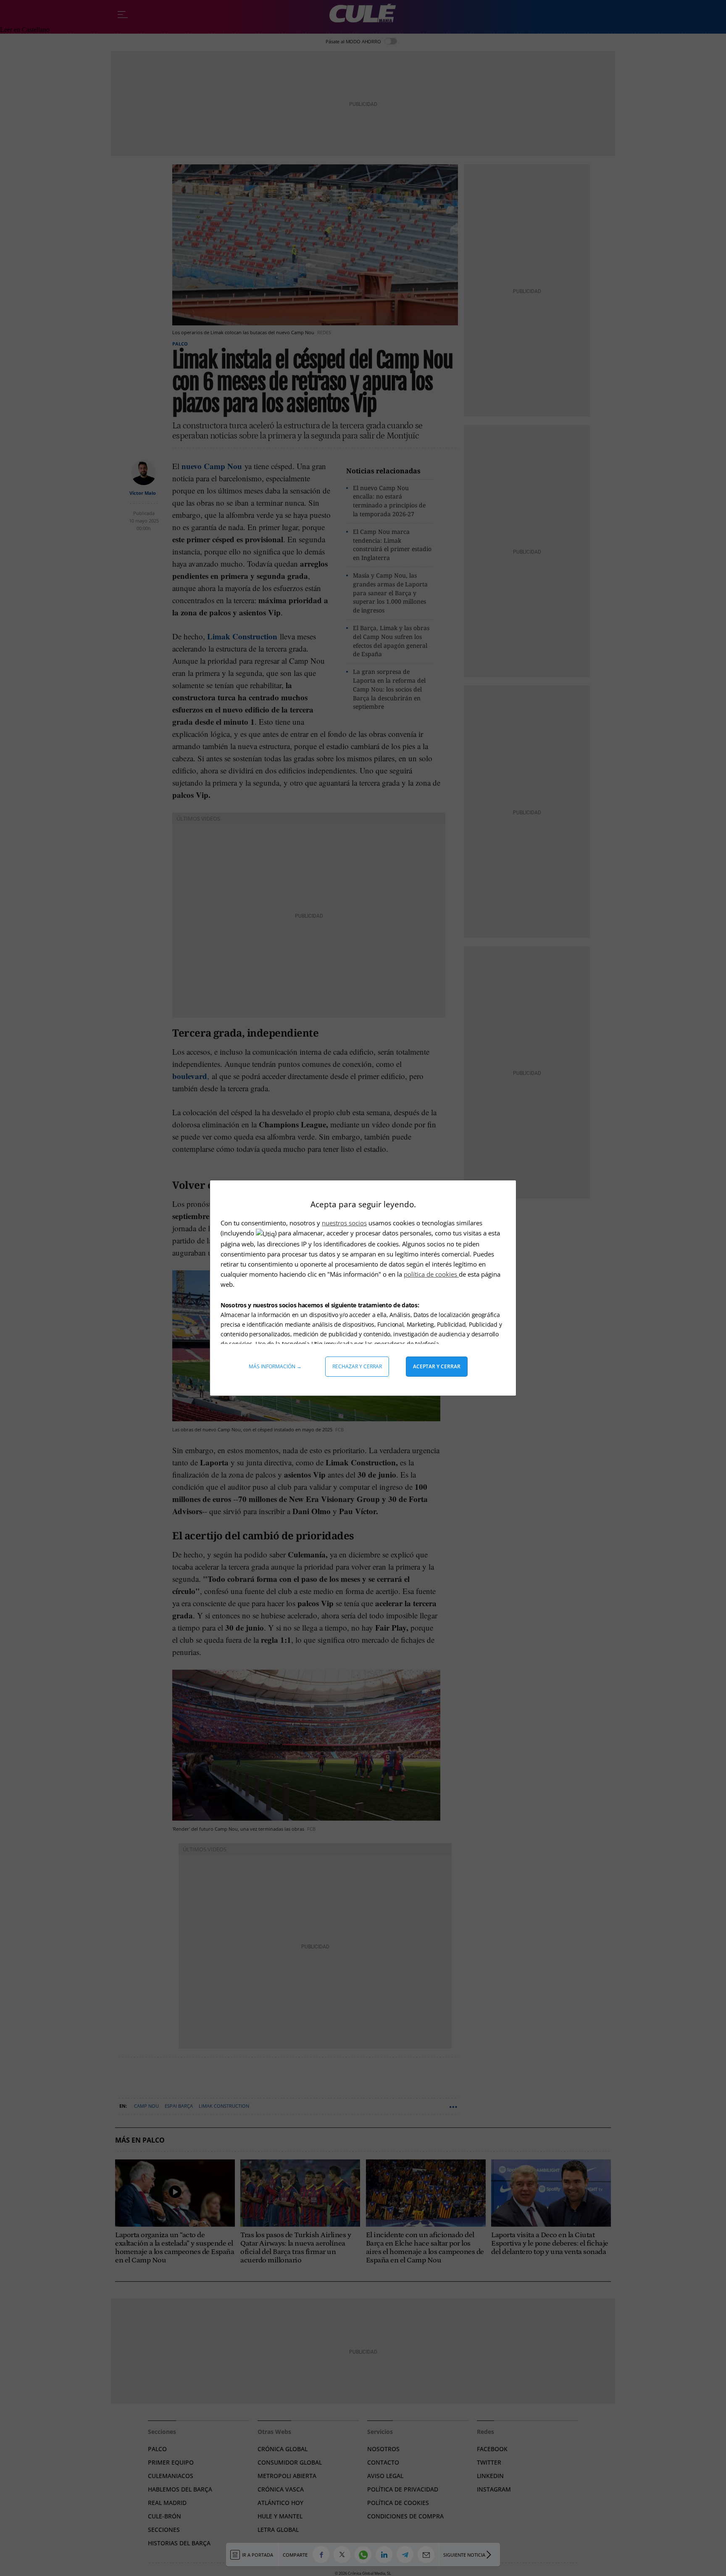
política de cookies (431, 1274)
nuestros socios (344, 1223)
